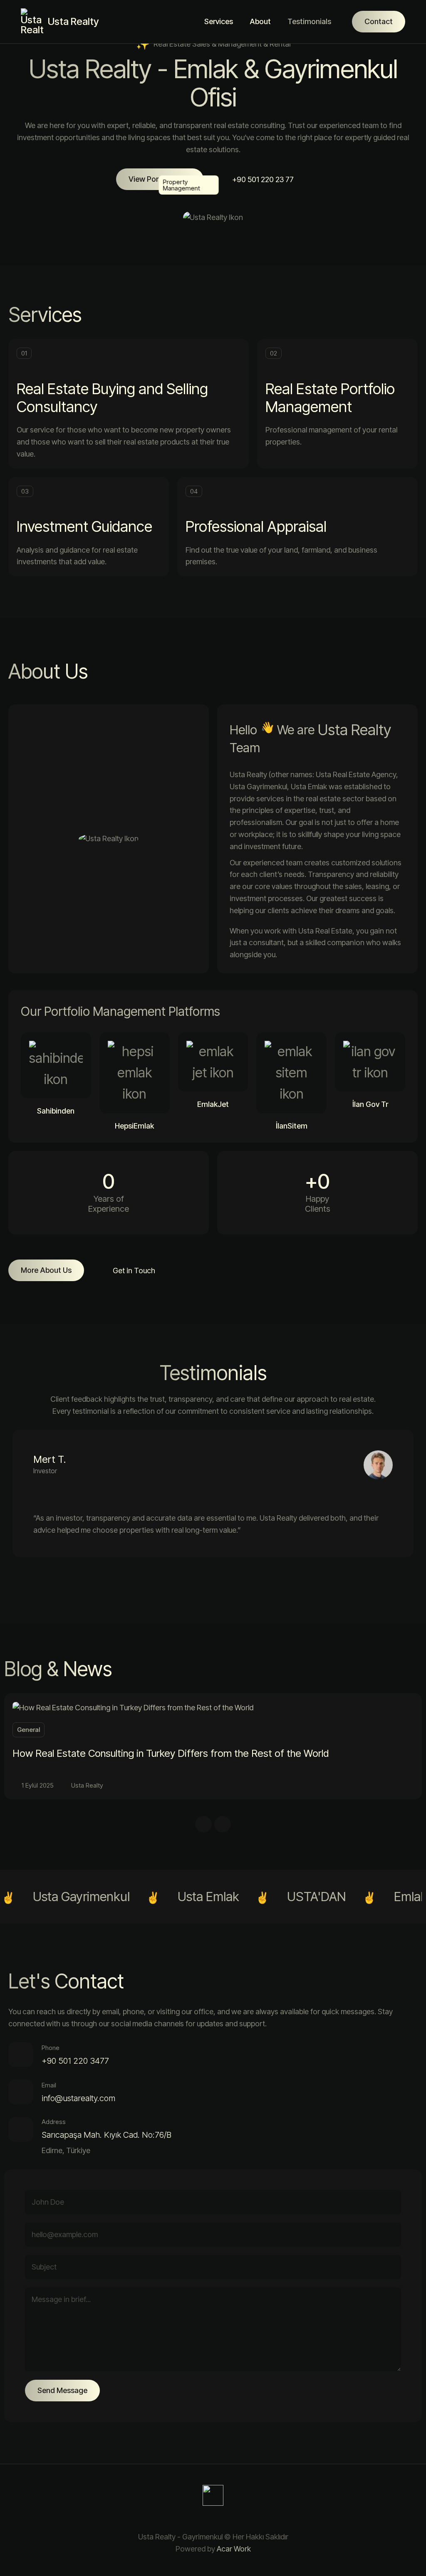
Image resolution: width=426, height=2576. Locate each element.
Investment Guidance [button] (84, 526)
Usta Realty (87, 1785)
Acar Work (234, 2549)
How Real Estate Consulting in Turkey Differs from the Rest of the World (171, 1753)
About (260, 21)
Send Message (62, 2390)
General (28, 1730)
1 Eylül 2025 (38, 1785)
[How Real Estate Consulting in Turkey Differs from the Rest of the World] (133, 1707)
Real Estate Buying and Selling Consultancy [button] (112, 398)
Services (219, 21)
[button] (160, 179)
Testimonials (309, 21)
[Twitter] (223, 2519)
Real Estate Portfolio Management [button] (330, 398)
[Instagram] (203, 2519)
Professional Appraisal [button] (256, 526)
